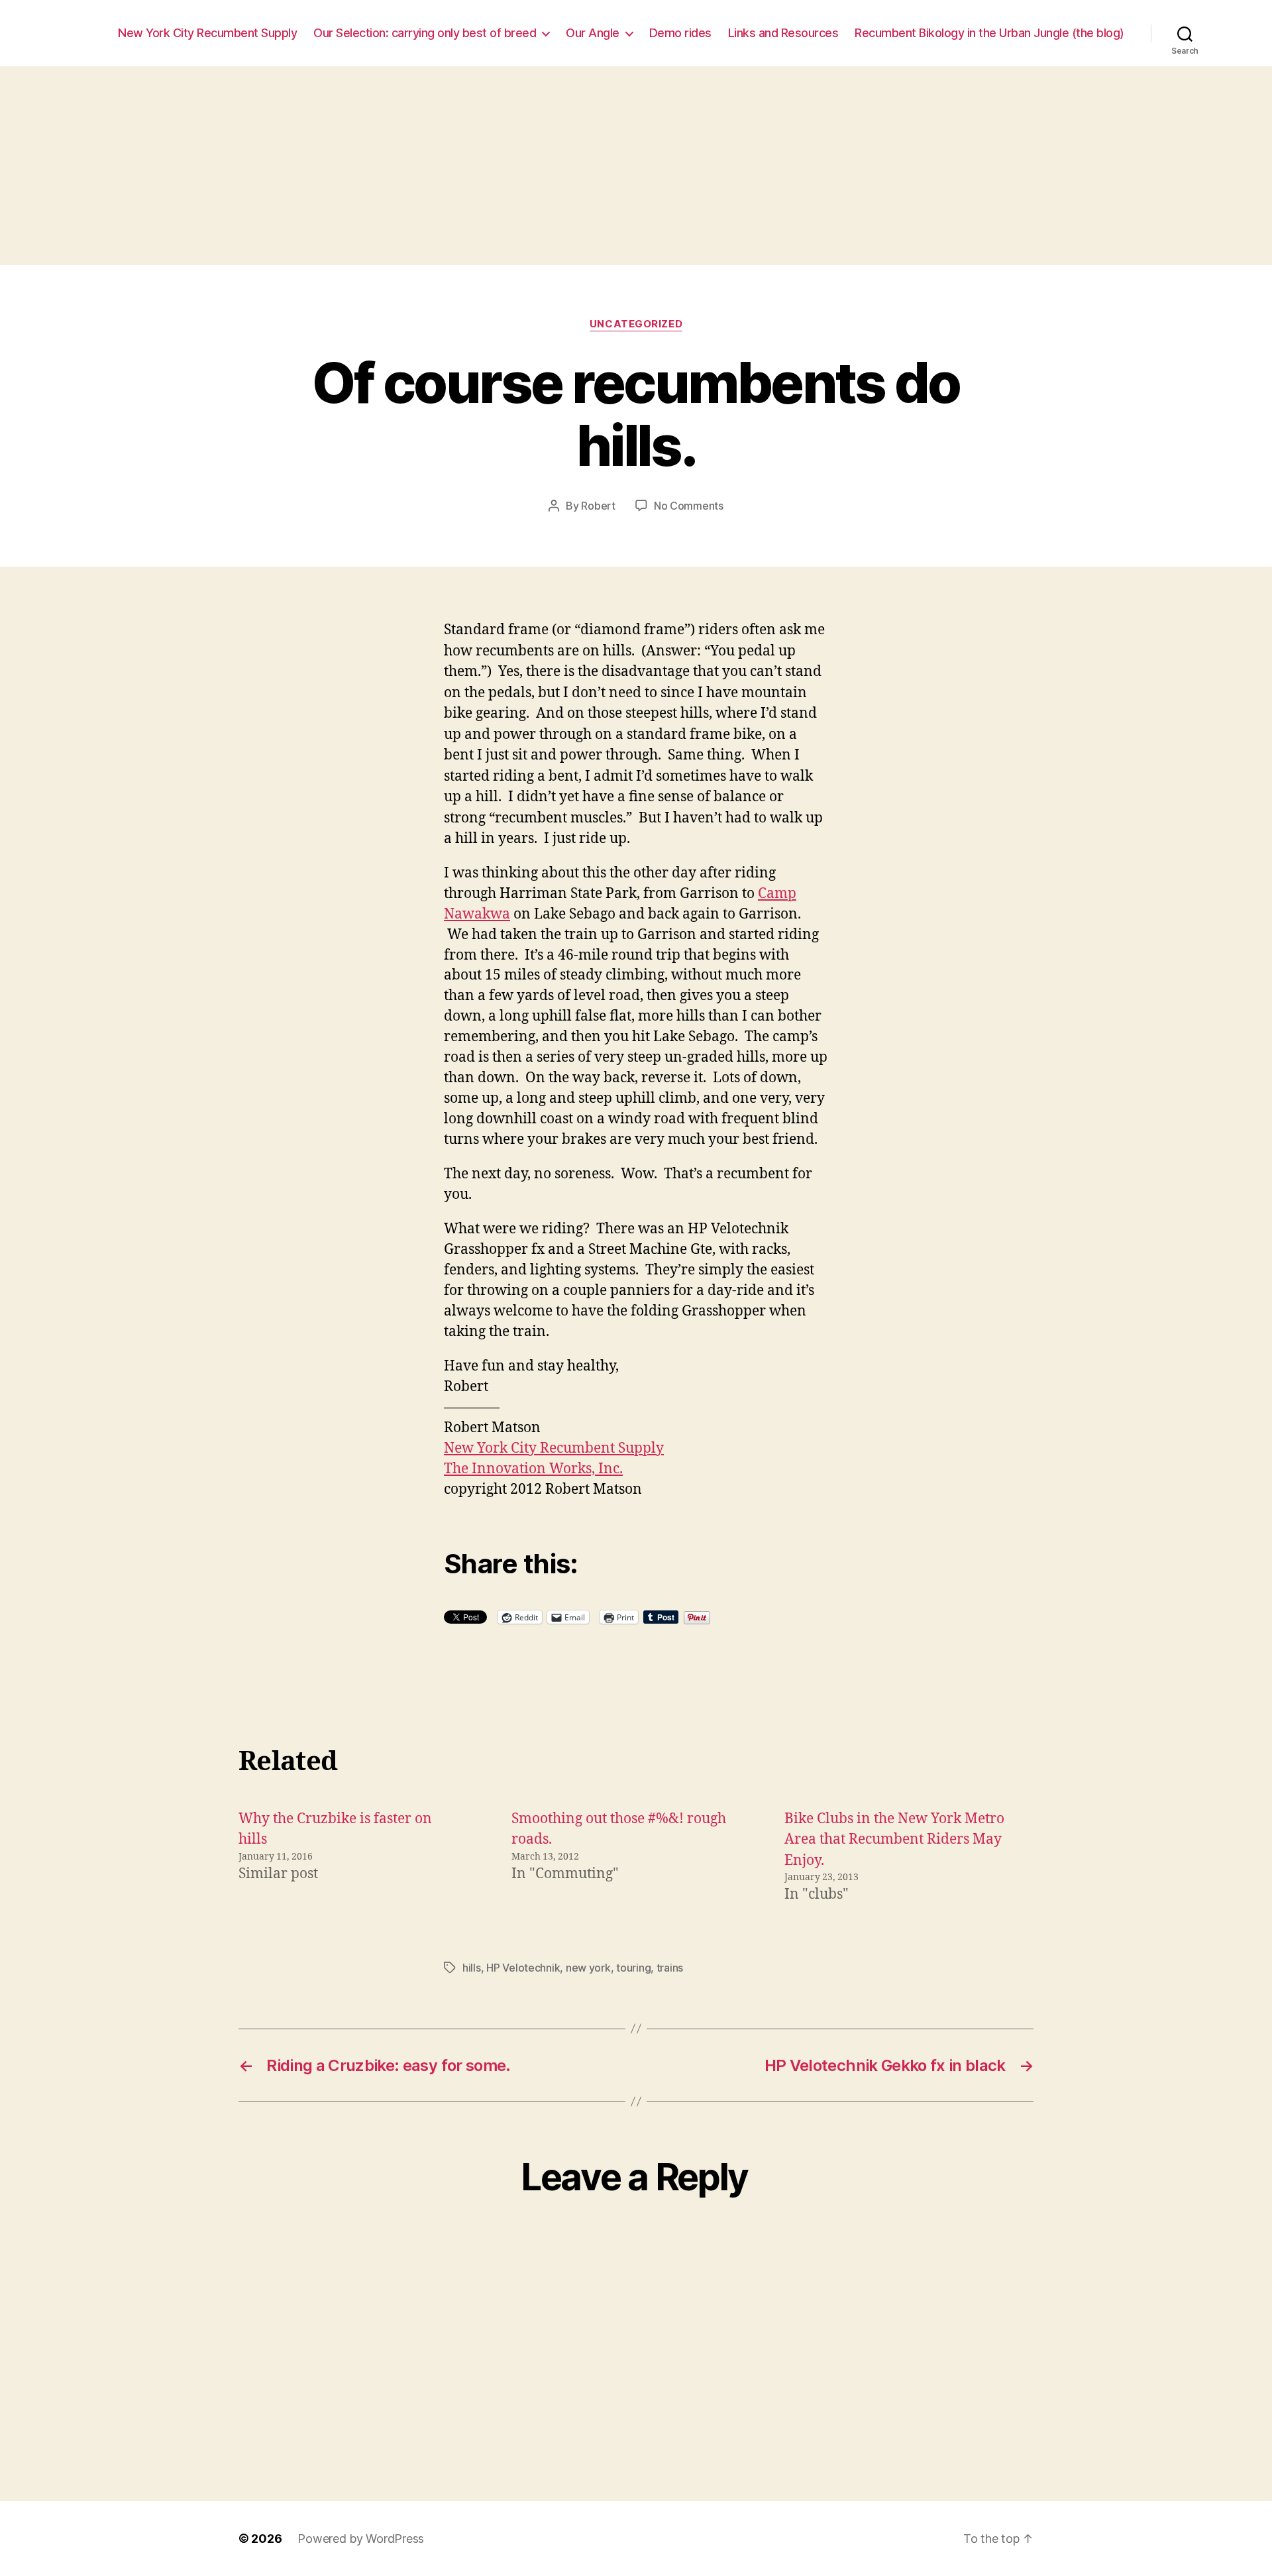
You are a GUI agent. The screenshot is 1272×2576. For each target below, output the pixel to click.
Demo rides (680, 33)
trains (670, 1968)
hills (472, 1968)
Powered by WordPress (361, 2539)
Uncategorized (636, 324)
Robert (598, 506)
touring (633, 1968)
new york (588, 1968)
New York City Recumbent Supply (207, 33)
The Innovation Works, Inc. (533, 1469)
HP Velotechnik (523, 1968)
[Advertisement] (636, 166)
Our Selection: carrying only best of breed (425, 33)
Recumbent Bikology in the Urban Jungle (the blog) (989, 33)
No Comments (689, 506)
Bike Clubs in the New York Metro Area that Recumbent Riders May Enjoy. (894, 1840)
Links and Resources (783, 33)
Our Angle (593, 33)
